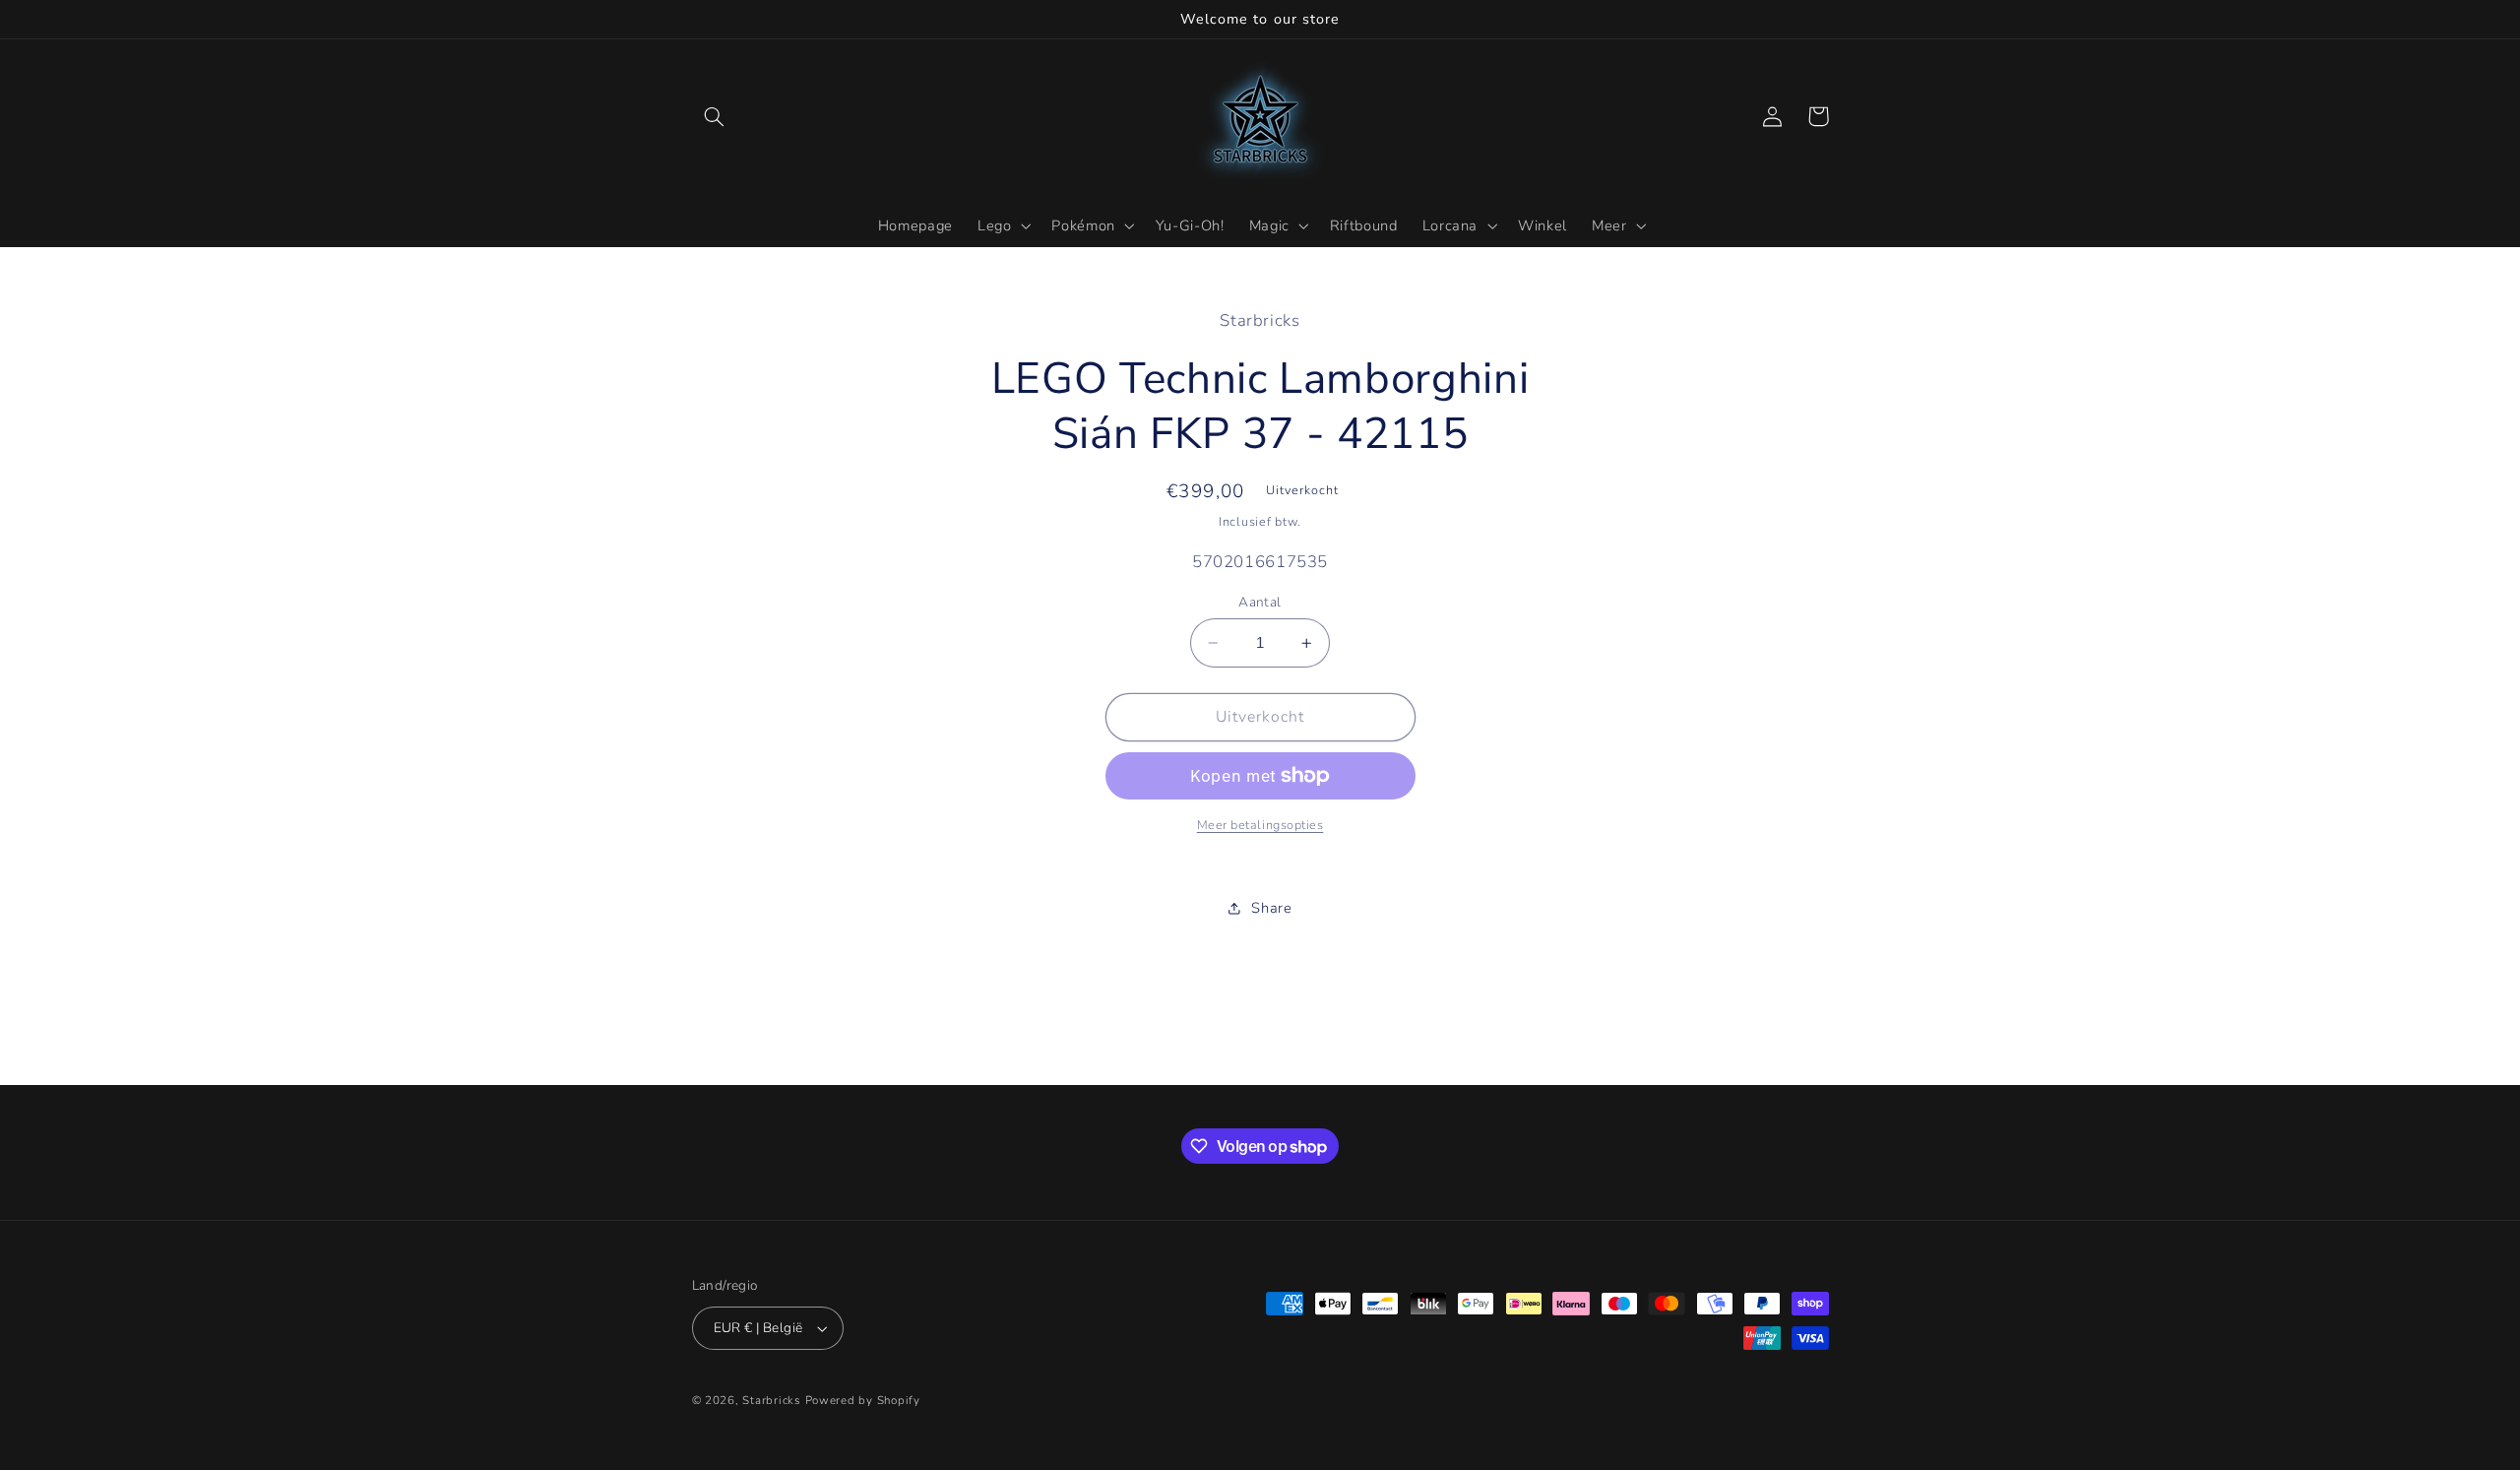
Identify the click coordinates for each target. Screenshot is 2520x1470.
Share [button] (1271, 908)
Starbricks (771, 1400)
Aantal (1260, 602)
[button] (715, 116)
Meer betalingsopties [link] (1260, 825)
